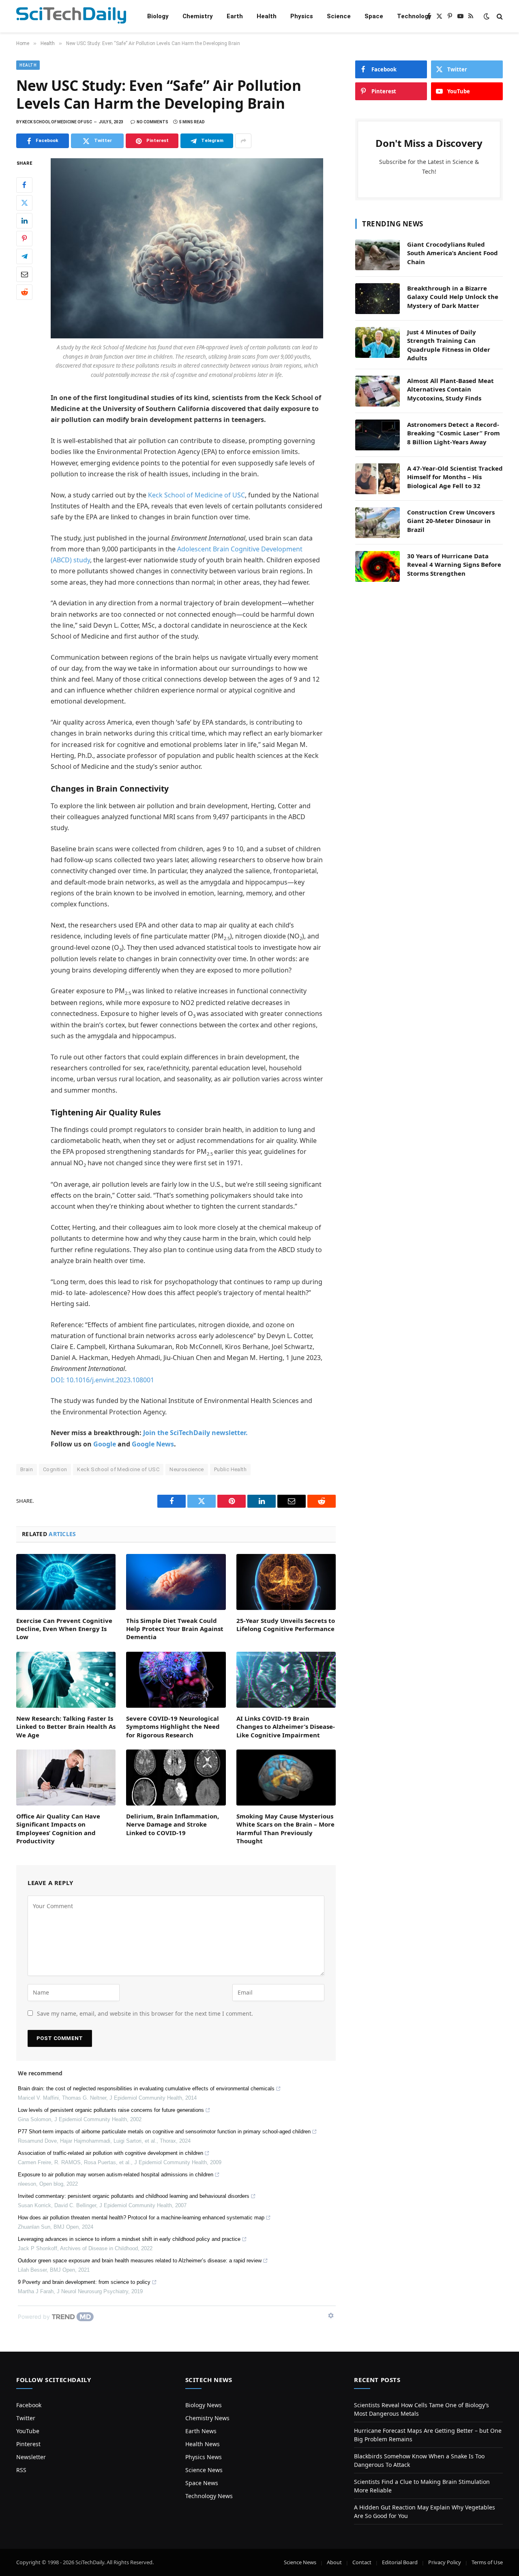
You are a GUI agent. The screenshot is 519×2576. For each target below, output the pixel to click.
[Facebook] (24, 185)
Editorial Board (400, 2562)
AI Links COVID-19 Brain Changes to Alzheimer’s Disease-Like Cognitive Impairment (286, 1727)
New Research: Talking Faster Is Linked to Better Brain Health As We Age (66, 1727)
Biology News (204, 2405)
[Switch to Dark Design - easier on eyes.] (487, 16)
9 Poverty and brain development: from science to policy (84, 2282)
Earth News (201, 2431)
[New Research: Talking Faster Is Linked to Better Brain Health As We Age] (66, 1680)
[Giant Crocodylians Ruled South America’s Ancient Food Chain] (377, 255)
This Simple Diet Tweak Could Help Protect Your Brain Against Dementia (175, 1629)
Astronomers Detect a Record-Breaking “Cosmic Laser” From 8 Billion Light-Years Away (454, 433)
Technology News (209, 2496)
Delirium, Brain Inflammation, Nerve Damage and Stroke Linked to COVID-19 (173, 1824)
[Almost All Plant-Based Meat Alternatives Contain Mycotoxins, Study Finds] (377, 391)
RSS (21, 2470)
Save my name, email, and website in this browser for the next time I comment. (145, 2013)
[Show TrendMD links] (331, 2316)
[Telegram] (24, 256)
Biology (158, 16)
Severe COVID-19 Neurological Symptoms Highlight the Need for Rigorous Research (173, 1727)
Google (105, 1444)
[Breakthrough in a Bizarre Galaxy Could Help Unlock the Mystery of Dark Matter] (377, 299)
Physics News (204, 2457)
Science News (204, 2470)
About (334, 2562)
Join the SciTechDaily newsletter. (195, 1433)
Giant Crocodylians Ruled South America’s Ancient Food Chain (453, 253)
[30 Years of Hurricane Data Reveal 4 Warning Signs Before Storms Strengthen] (377, 566)
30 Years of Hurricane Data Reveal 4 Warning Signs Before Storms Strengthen (454, 565)
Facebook (29, 2405)
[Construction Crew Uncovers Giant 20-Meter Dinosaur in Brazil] (377, 523)
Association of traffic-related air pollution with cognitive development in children (110, 2153)
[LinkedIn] (24, 221)
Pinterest (28, 2444)
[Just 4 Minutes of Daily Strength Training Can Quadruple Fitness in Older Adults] (377, 342)
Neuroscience (187, 1469)
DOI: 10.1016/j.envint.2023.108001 (102, 1380)
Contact (362, 2562)
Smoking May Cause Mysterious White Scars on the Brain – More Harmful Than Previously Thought (285, 1828)
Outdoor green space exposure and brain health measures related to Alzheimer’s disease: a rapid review (140, 2261)
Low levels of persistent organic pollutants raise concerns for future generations (111, 2110)
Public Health (230, 1469)
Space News (202, 2483)
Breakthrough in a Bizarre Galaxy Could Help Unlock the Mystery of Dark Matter (453, 297)
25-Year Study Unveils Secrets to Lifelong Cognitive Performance (286, 1625)
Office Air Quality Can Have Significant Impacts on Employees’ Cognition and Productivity (58, 1828)
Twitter (26, 2418)
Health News (203, 2444)
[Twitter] (24, 203)
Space (374, 16)
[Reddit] (24, 292)
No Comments (152, 122)
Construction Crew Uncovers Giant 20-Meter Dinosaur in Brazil (451, 521)
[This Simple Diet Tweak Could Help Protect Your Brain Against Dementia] (176, 1582)
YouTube (28, 2431)
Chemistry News (207, 2418)
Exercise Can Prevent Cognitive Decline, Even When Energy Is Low (64, 1629)
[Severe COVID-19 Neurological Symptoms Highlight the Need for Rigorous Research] (176, 1680)
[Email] (24, 274)
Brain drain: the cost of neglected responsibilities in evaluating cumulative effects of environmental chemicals (146, 2089)
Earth (235, 16)
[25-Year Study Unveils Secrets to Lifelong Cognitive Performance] (286, 1582)
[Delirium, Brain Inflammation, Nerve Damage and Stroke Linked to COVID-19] (176, 1778)
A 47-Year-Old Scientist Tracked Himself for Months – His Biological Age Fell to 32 (455, 477)
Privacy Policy (445, 2562)
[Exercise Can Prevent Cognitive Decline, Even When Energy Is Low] (66, 1582)
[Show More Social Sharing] (243, 141)
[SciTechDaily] (71, 16)
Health (267, 16)
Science (339, 16)
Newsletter (31, 2457)
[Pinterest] (24, 239)
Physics (302, 16)
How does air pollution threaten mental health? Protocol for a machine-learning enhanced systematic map (141, 2218)
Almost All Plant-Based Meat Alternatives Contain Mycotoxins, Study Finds (450, 389)
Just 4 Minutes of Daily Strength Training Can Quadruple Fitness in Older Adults (449, 345)
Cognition (55, 1469)
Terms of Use (487, 2562)
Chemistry (198, 16)
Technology (414, 16)
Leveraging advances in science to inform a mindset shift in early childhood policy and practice (129, 2239)
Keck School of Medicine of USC (196, 495)
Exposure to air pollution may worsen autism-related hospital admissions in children (116, 2175)
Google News (153, 1444)
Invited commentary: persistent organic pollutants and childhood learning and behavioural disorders (134, 2196)
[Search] (499, 16)
